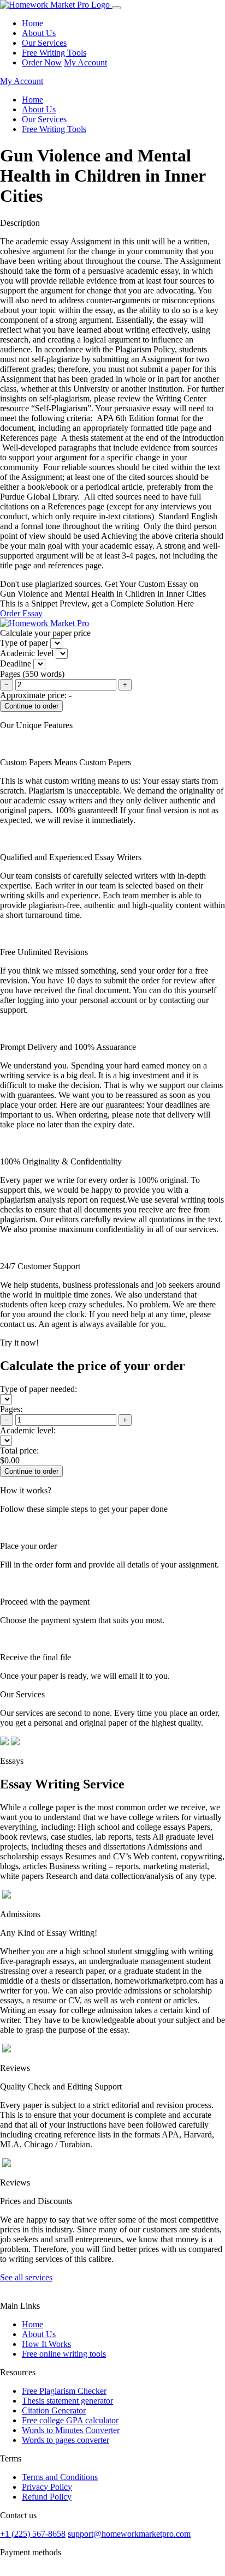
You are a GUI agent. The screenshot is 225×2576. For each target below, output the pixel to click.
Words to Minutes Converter (71, 2430)
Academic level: (28, 1430)
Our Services (44, 43)
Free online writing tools (64, 2354)
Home (32, 23)
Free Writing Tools (54, 53)
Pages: (11, 1409)
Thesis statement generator (67, 2401)
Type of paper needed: (39, 1389)
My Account (85, 62)
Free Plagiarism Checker (64, 2391)
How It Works (46, 2344)
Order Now (42, 62)
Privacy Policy (47, 2487)
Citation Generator (54, 2410)
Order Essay (21, 613)
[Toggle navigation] (116, 8)
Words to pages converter (66, 2440)
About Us (39, 33)
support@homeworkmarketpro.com (129, 2534)
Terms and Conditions (60, 2477)
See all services (26, 2277)
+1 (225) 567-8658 (33, 2534)
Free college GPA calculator (70, 2420)
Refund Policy (47, 2497)
